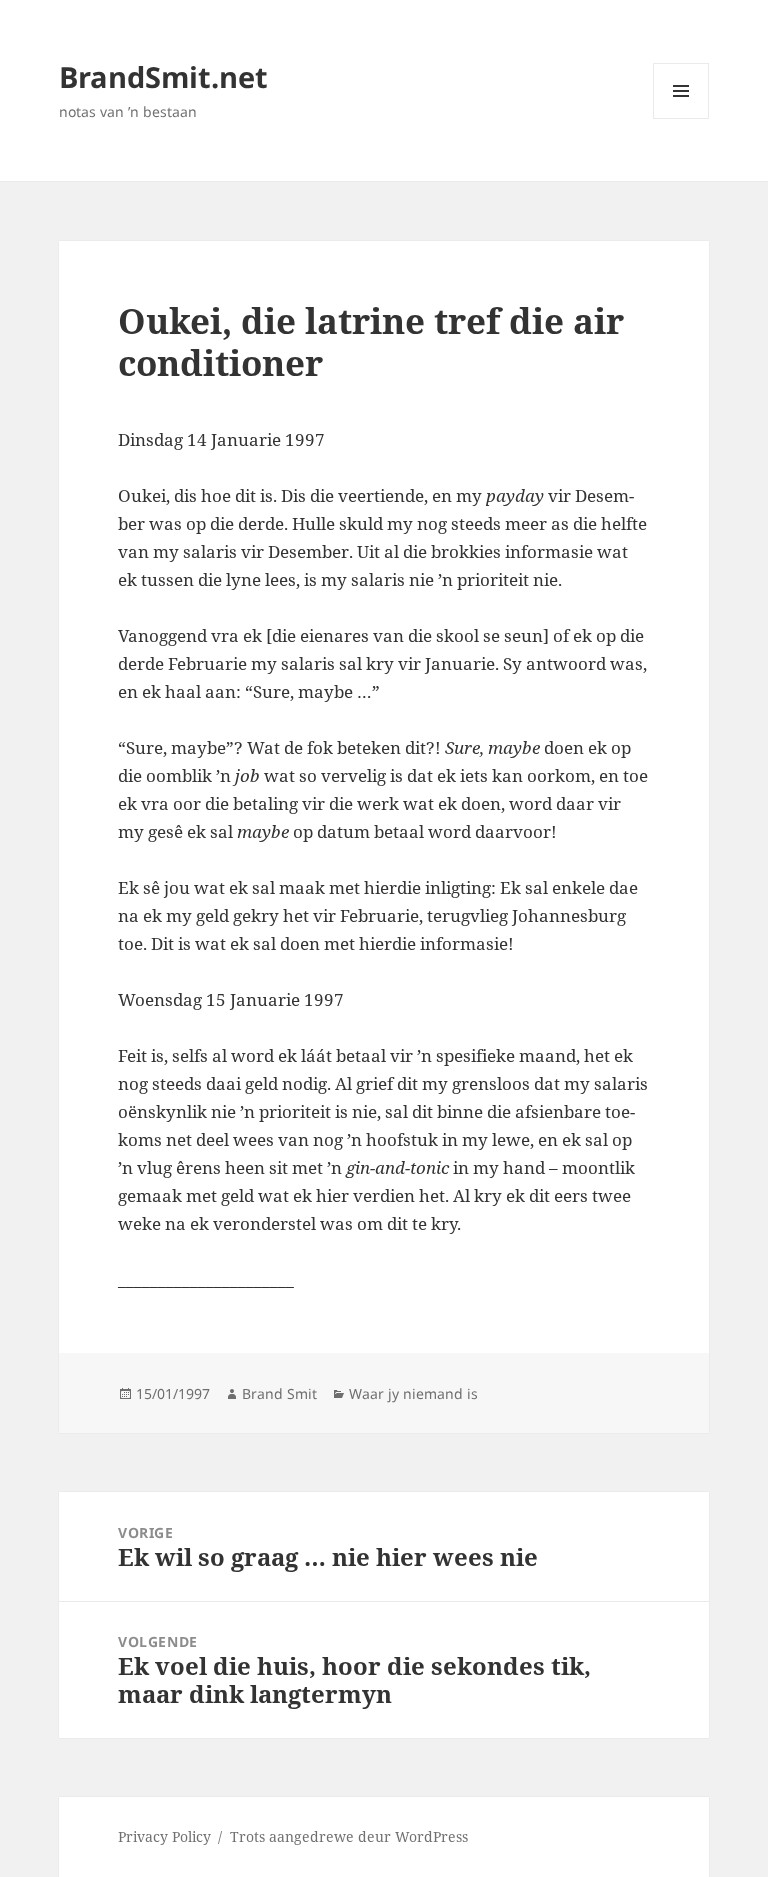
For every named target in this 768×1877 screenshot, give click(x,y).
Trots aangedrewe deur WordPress (349, 1836)
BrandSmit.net (163, 76)
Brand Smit (279, 1393)
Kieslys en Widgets (681, 118)
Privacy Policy (164, 1836)
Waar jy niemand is (413, 1393)
